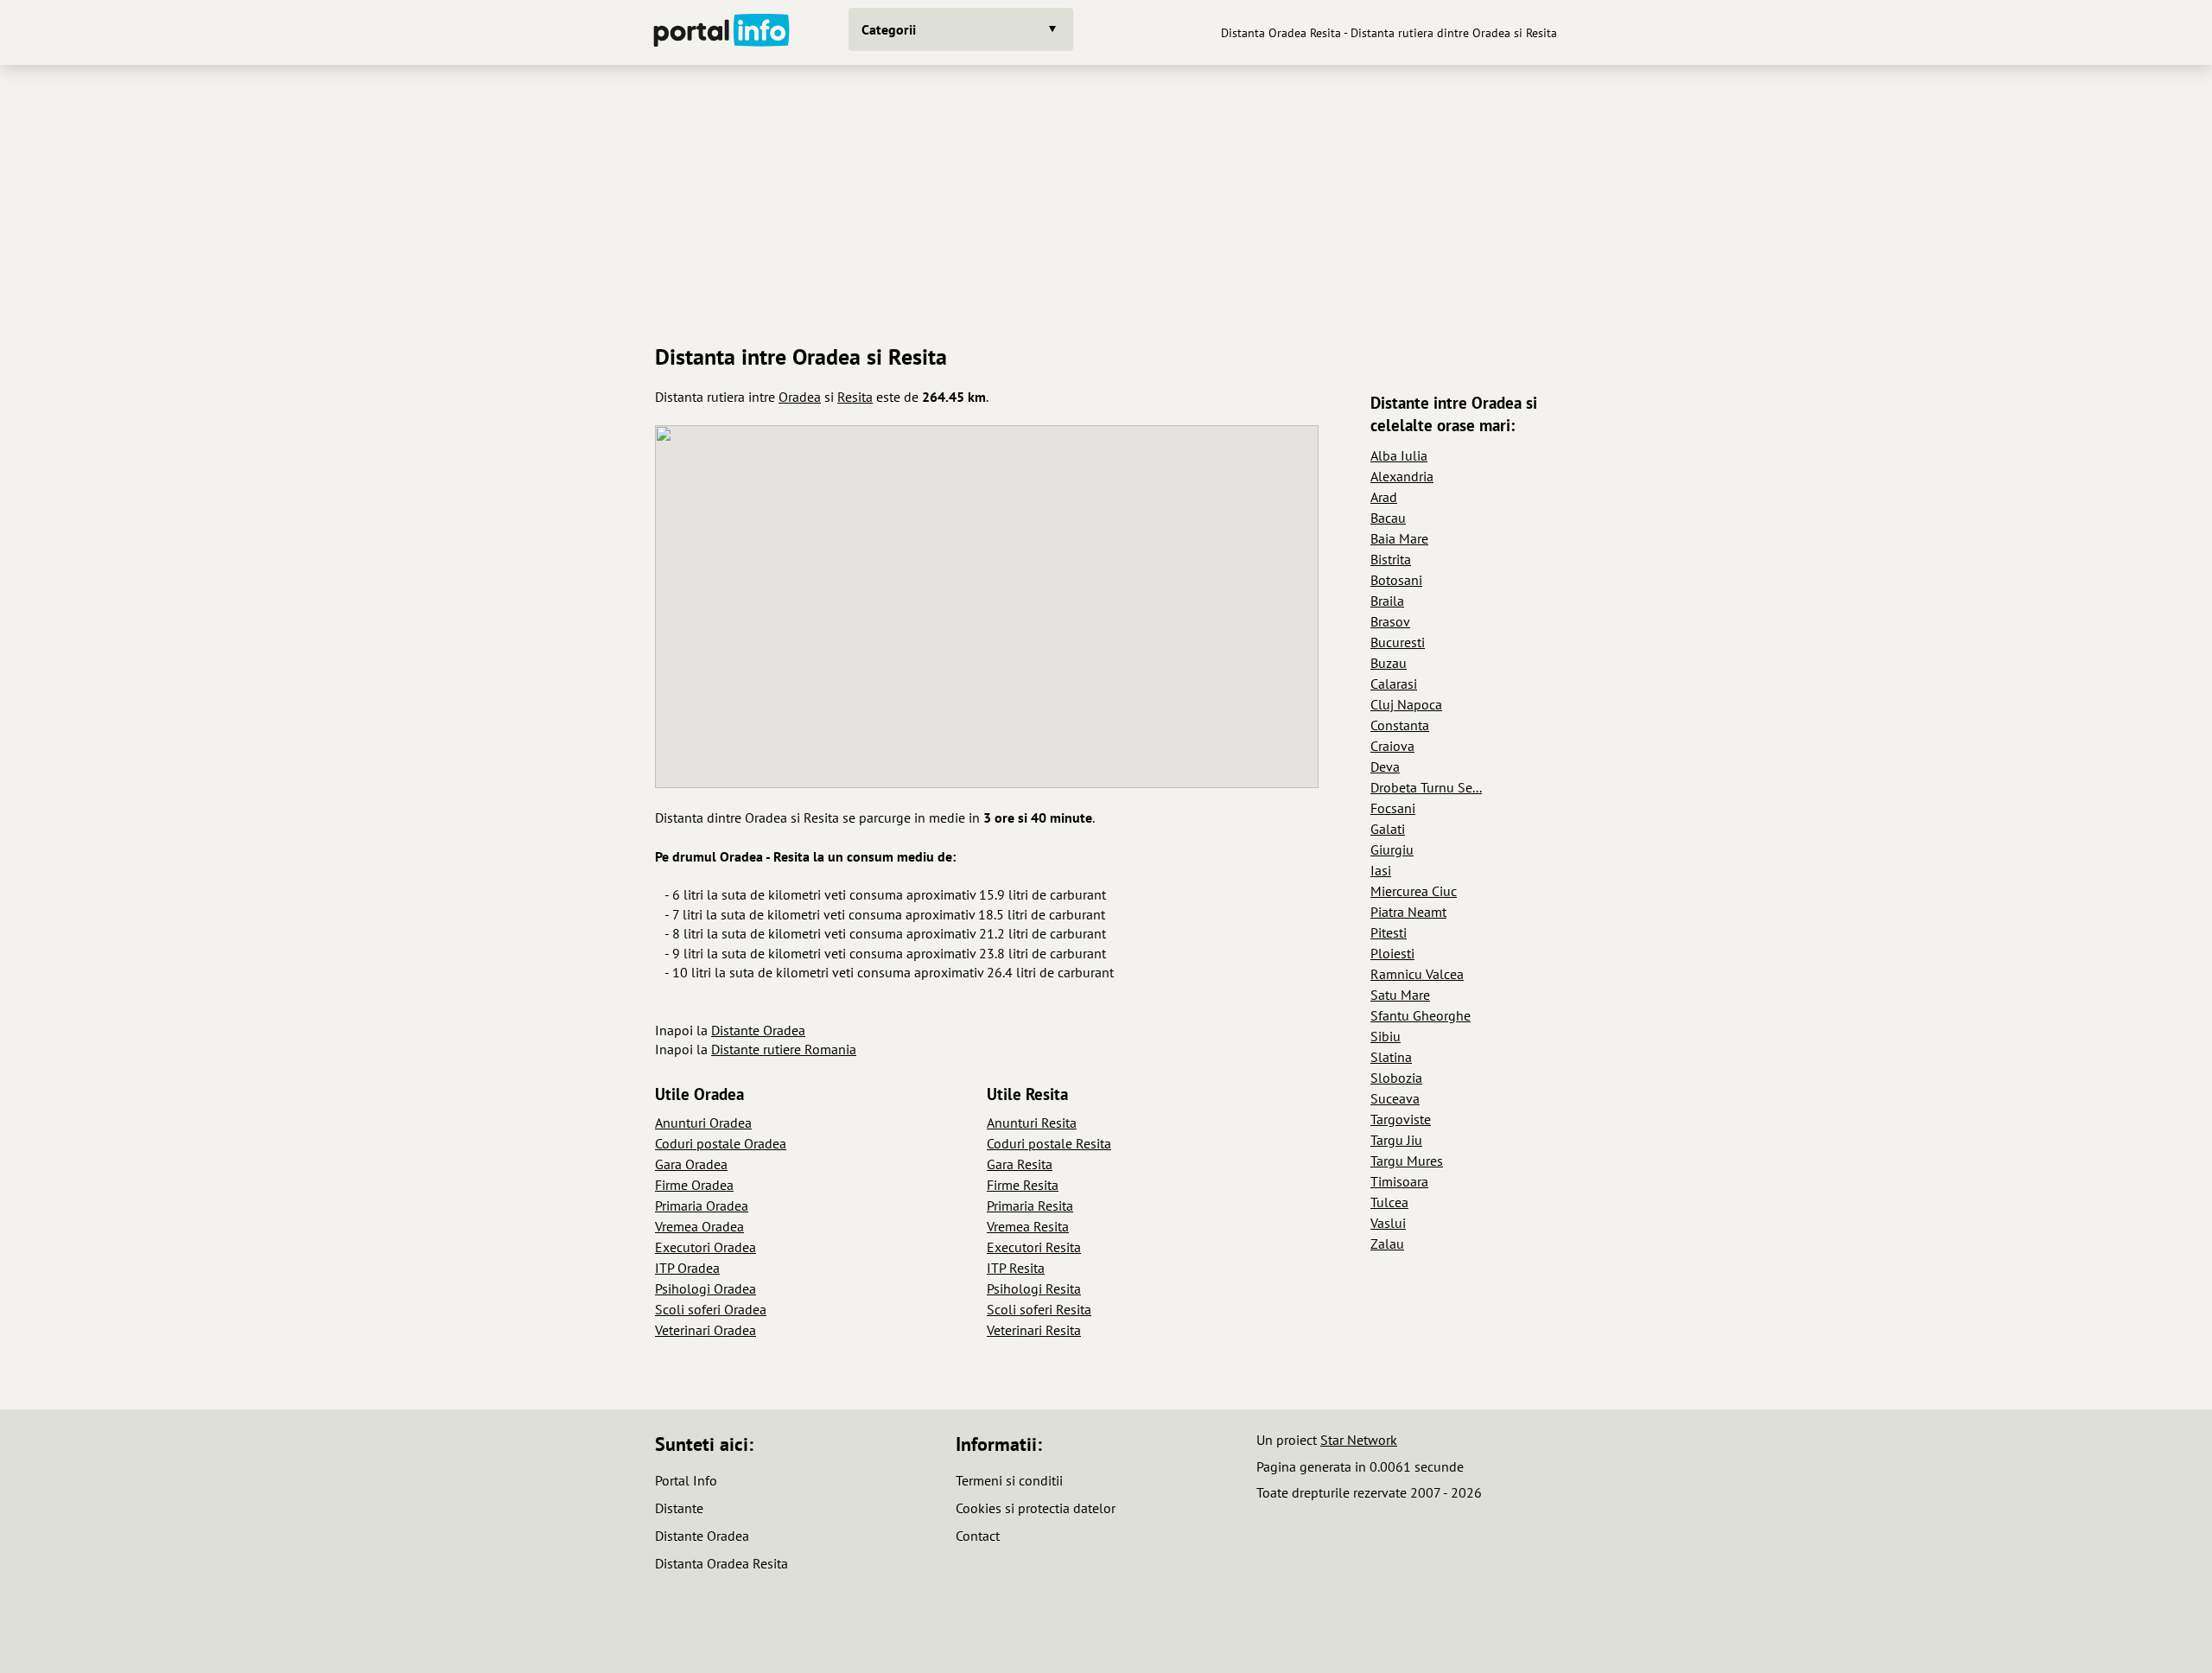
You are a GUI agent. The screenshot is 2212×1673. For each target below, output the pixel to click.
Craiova (1392, 746)
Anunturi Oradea (703, 1123)
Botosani (1396, 580)
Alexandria (1402, 476)
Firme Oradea (694, 1185)
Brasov (1390, 621)
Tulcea (1389, 1202)
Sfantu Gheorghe (1421, 1015)
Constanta (1400, 725)
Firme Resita (1023, 1185)
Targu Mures (1407, 1161)
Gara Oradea (691, 1164)
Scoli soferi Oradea (711, 1309)
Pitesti (1389, 932)
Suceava (1395, 1098)
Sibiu (1386, 1036)
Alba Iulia (1399, 455)
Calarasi (1394, 684)
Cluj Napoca (1406, 704)
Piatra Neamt (1408, 912)
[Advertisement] (1106, 198)
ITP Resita (1016, 1268)
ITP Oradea (687, 1268)
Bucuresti (1398, 642)
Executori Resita (1034, 1247)
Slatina (1391, 1057)
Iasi (1381, 870)
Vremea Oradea (699, 1226)
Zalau (1387, 1244)
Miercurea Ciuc (1414, 891)
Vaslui (1388, 1223)
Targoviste (1401, 1119)
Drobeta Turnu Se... (1426, 787)
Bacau (1388, 518)
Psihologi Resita (1034, 1288)
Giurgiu (1392, 849)
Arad (1384, 497)
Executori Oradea (706, 1247)
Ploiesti (1392, 953)
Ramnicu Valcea (1417, 974)
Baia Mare (1399, 538)
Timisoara (1399, 1181)
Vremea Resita (1028, 1226)
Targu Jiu (1396, 1140)
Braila (1387, 601)
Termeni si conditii (1009, 1480)
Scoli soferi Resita (1039, 1309)
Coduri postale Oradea (721, 1143)
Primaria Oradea (702, 1205)
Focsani (1393, 808)
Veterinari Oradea (706, 1330)
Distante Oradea (758, 1030)
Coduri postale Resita (1049, 1143)
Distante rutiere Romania (784, 1049)
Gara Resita (1020, 1164)
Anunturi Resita (1032, 1123)
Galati (1388, 829)
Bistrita (1391, 559)
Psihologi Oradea (706, 1288)
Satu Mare (1400, 995)
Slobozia (1396, 1078)
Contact (978, 1536)
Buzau (1389, 663)
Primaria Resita (1030, 1205)
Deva (1385, 767)
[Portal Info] (721, 32)
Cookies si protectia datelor (1036, 1508)
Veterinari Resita (1034, 1330)
